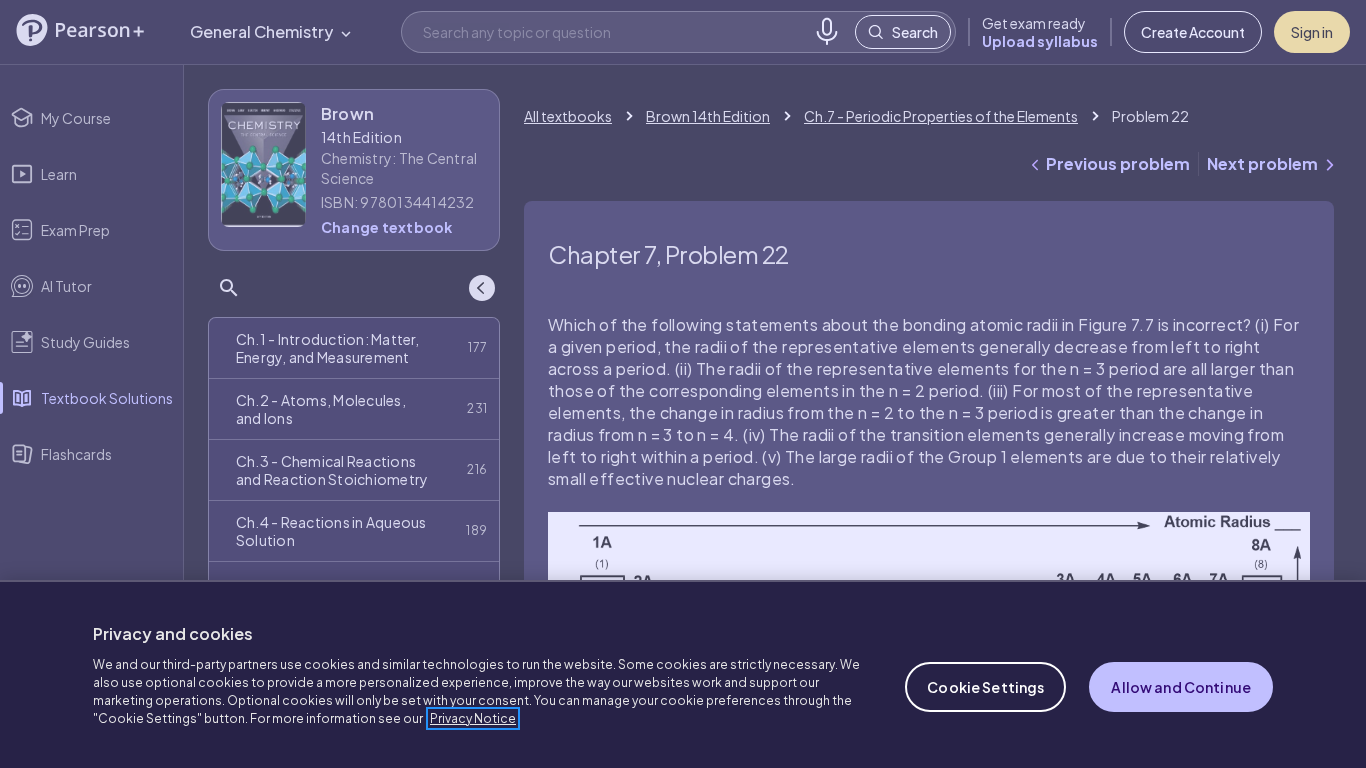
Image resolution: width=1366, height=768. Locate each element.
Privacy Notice (473, 718)
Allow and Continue (1181, 687)
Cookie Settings (985, 687)
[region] (683, 674)
